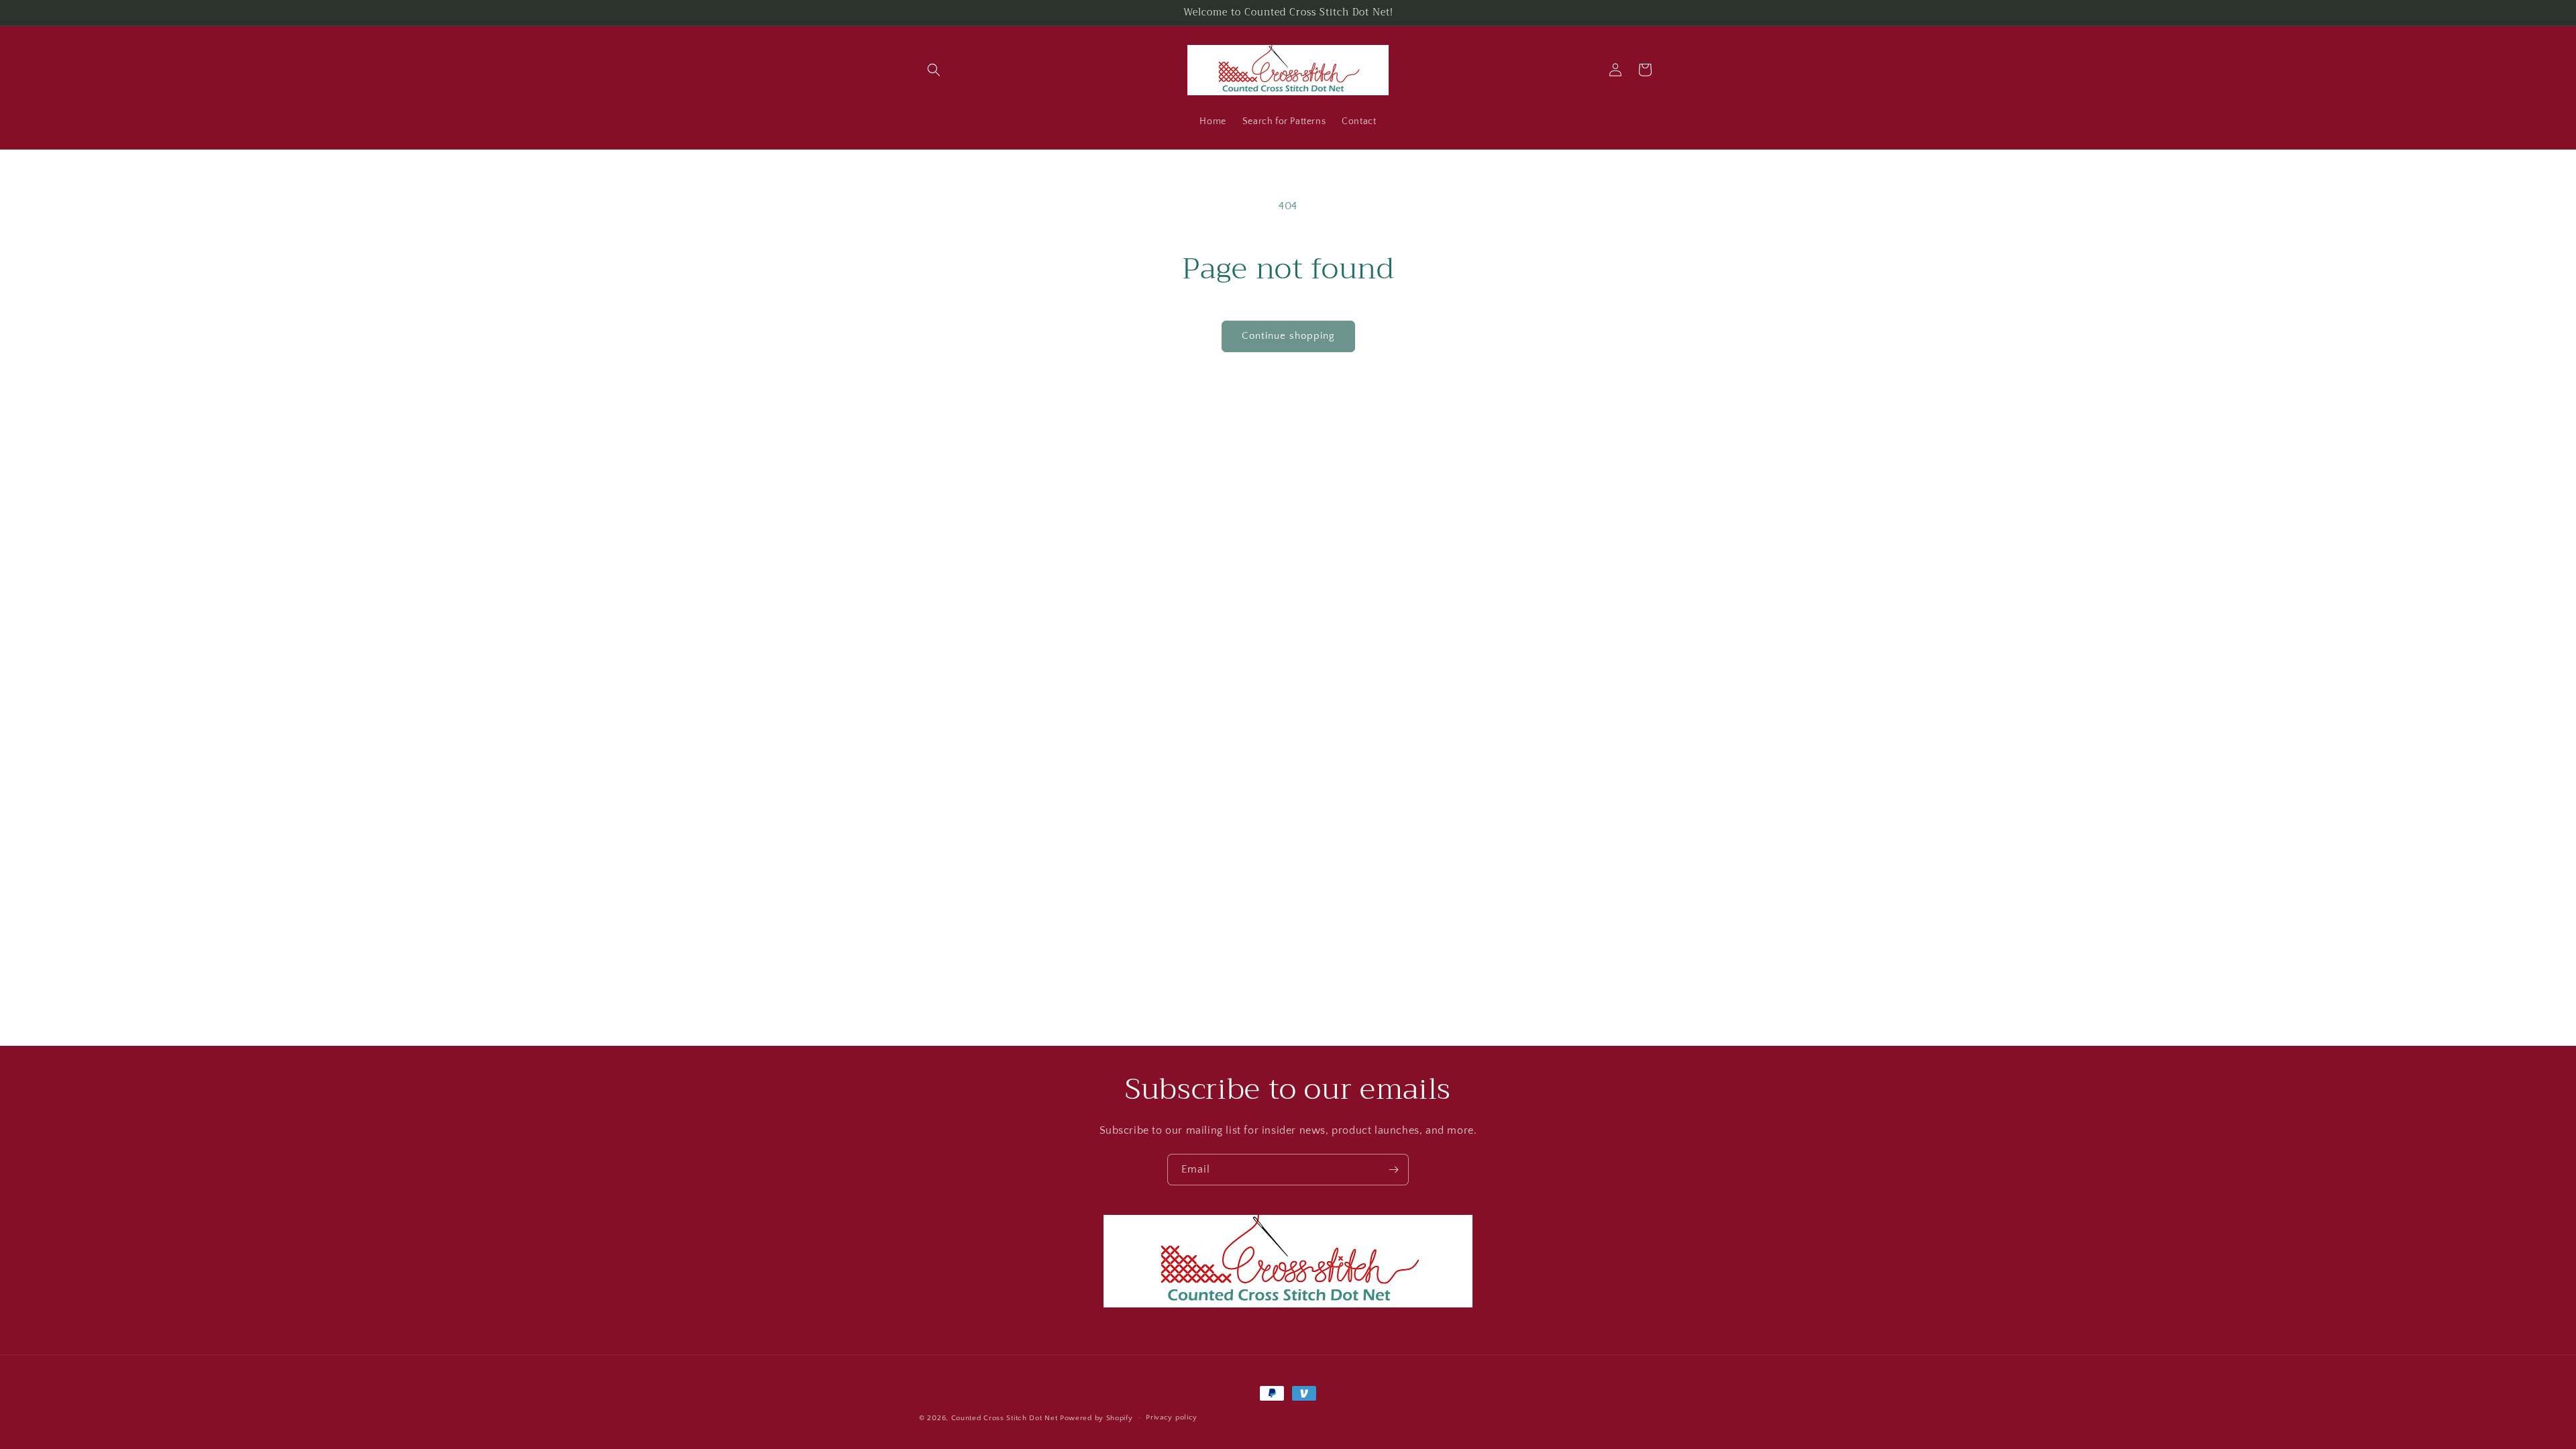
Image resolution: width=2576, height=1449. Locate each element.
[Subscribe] (1393, 1170)
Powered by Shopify (1096, 1418)
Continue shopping (1288, 336)
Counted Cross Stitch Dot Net (1005, 1418)
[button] (934, 70)
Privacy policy (1172, 1417)
